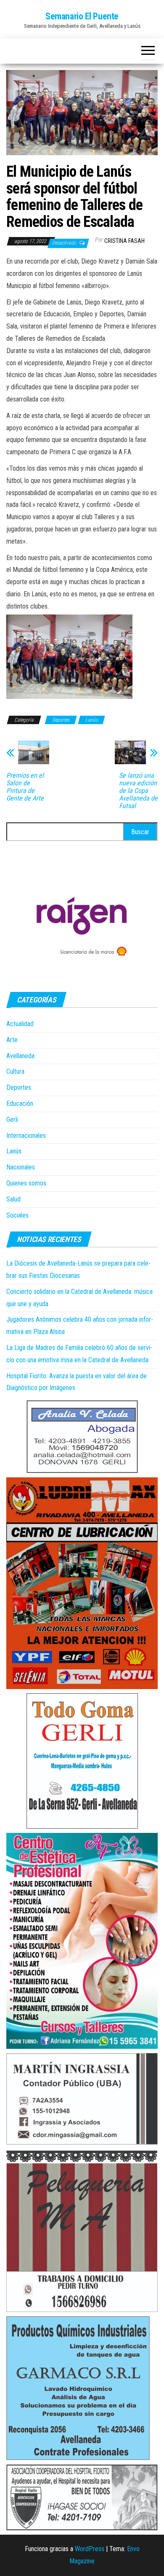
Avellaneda (20, 1056)
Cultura (15, 1071)
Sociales (17, 1215)
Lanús (91, 720)
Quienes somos (26, 1183)
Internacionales (26, 1136)
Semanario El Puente (82, 16)
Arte (12, 1040)
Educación (20, 1103)
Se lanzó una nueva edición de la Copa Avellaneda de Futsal (138, 791)
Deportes (61, 720)
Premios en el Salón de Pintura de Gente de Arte (25, 787)
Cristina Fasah (124, 241)
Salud (13, 1199)
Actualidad (20, 1024)
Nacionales (21, 1167)
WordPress (90, 2549)
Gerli (12, 1120)
